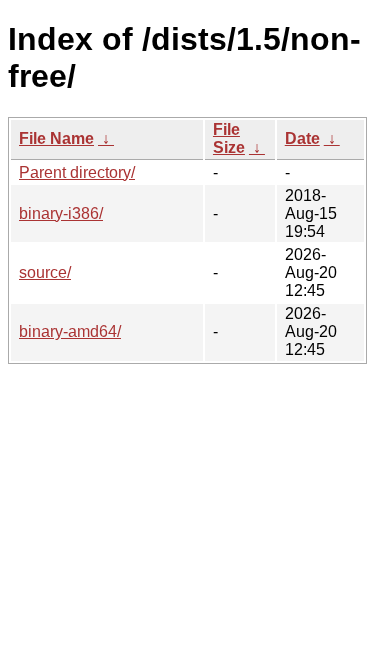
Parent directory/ (77, 172)
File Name (56, 138)
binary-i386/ (61, 213)
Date (302, 138)
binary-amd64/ (70, 331)
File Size (229, 138)
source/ (45, 272)
